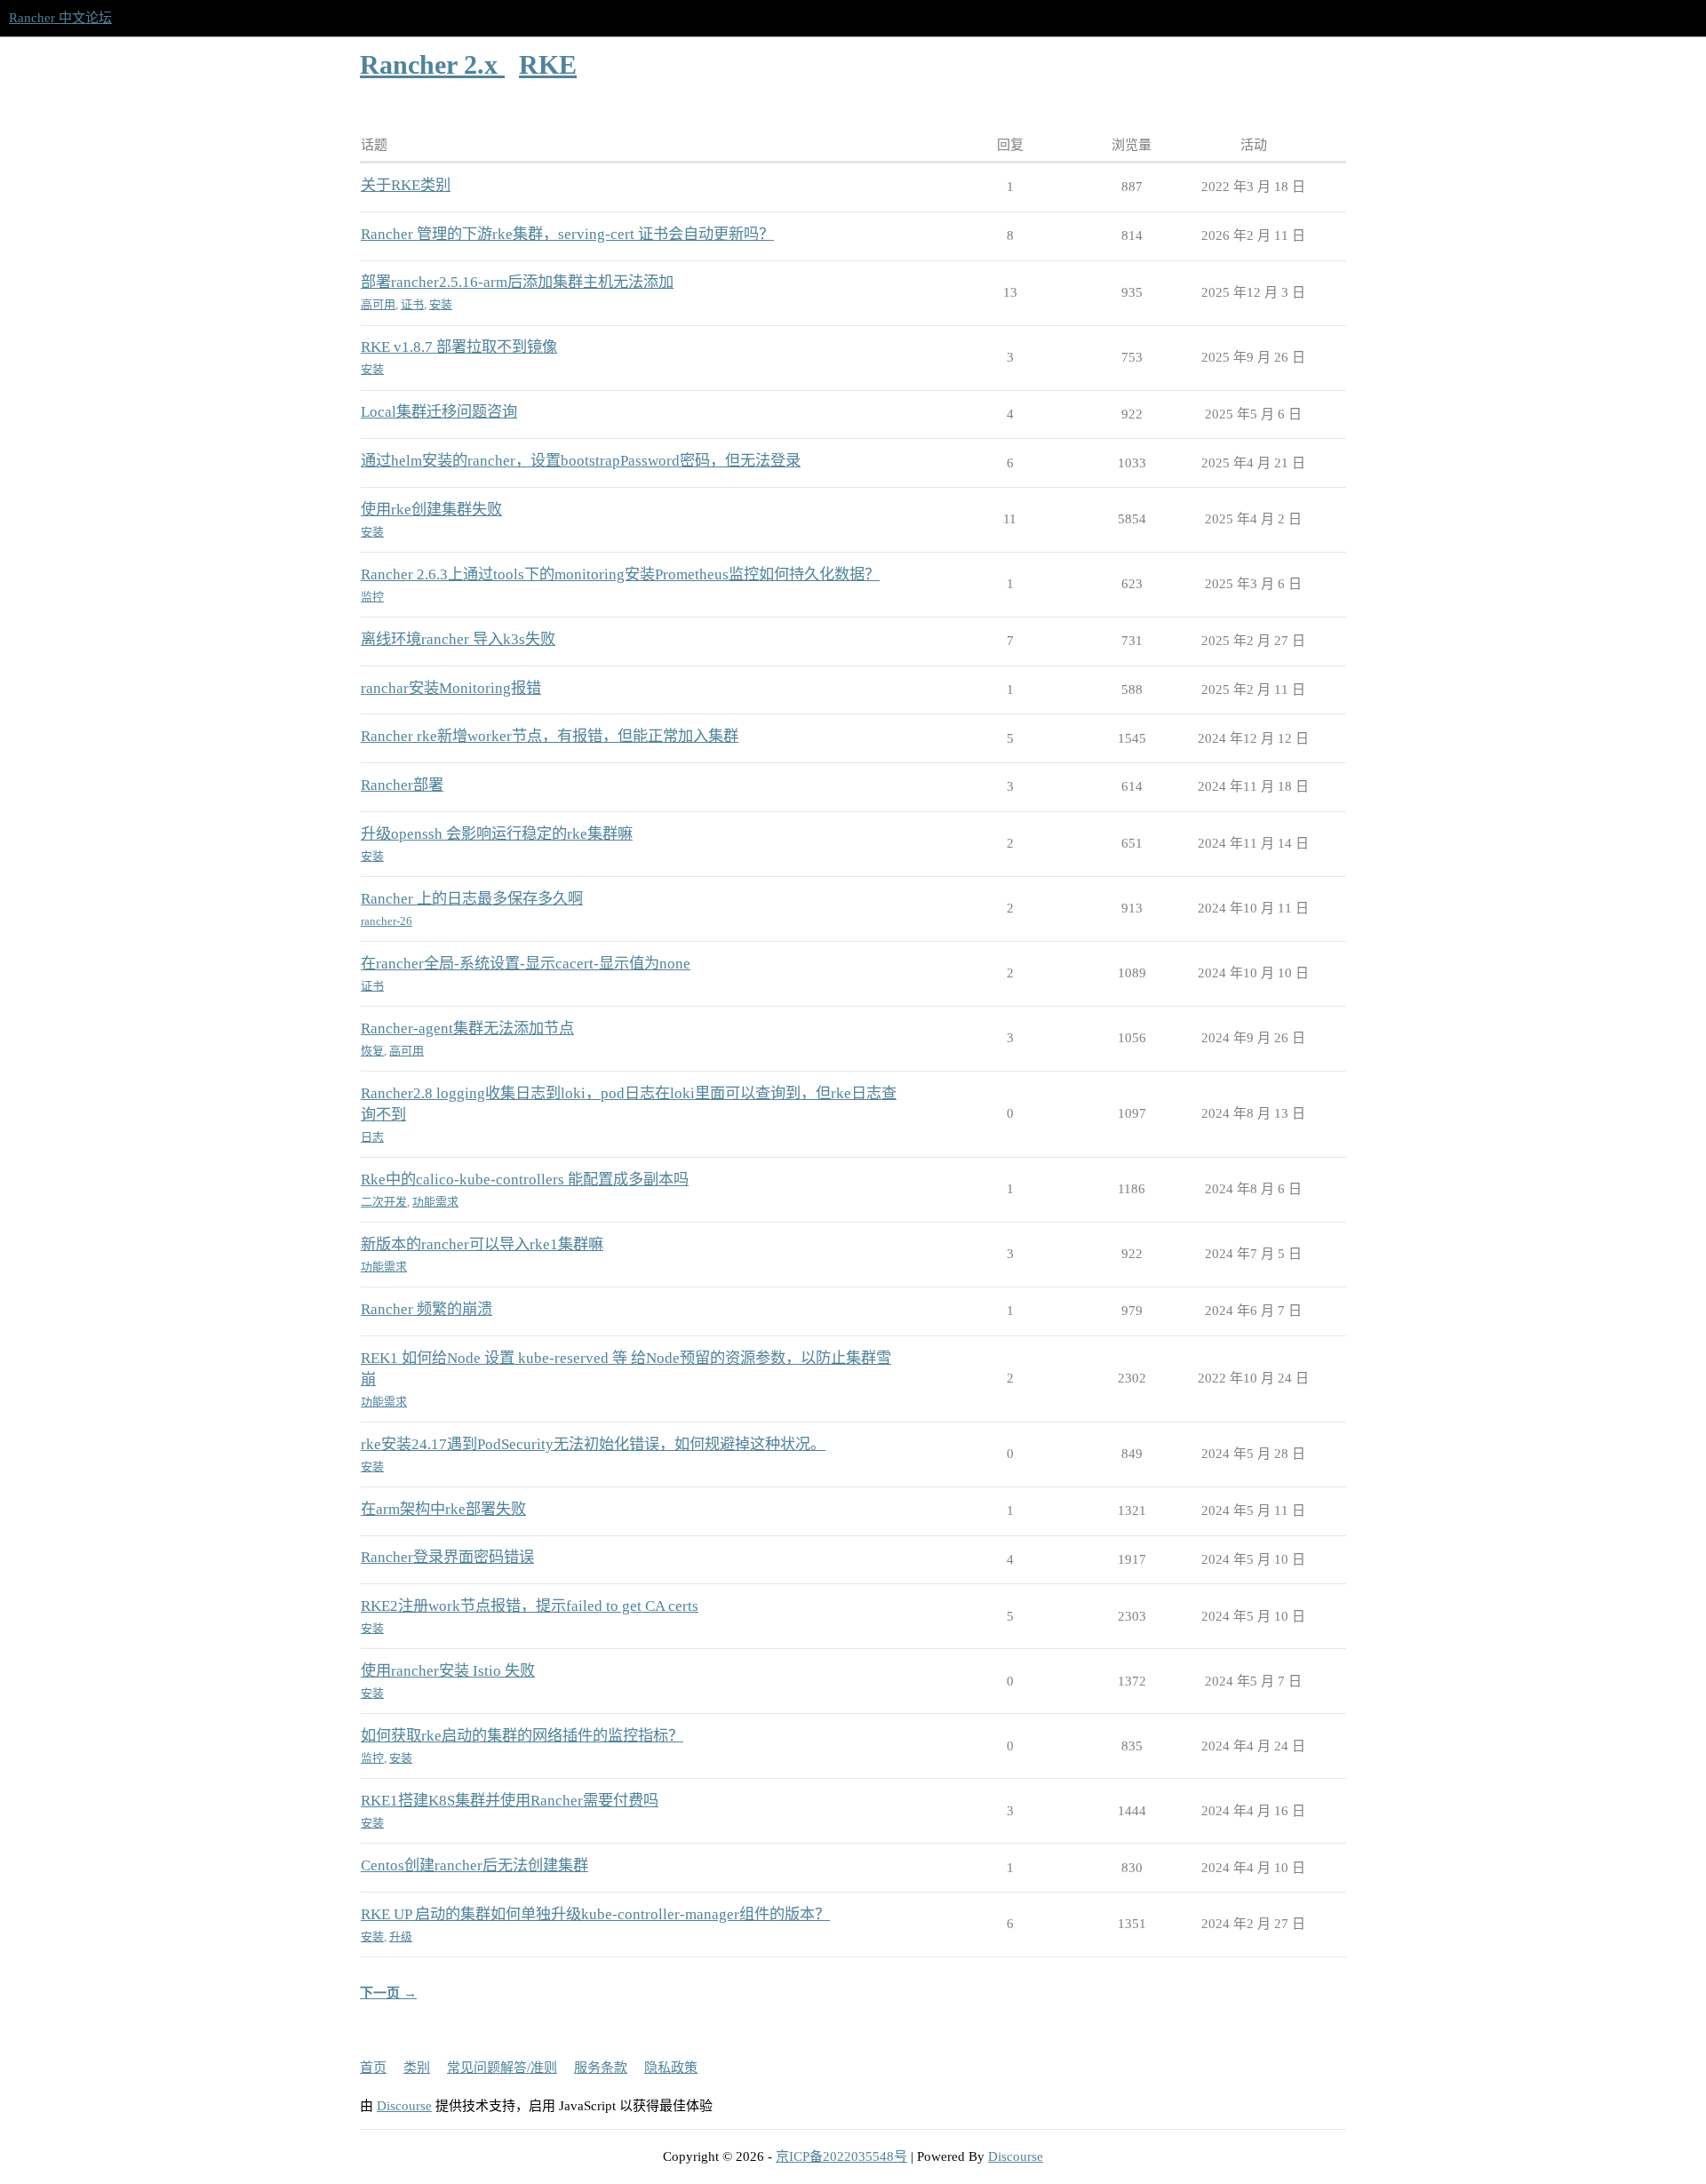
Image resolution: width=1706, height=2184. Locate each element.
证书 (412, 304)
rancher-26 (387, 921)
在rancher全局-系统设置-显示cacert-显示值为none (526, 964)
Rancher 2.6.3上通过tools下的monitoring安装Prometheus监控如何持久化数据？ (620, 574)
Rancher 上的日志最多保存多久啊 (472, 899)
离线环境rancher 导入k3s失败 (458, 639)
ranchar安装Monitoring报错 (451, 688)
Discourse (404, 2106)
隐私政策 (671, 2068)
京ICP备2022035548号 (841, 2156)
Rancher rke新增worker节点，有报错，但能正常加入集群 (550, 736)
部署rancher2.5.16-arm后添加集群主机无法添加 (517, 282)
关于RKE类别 (406, 185)
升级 (401, 1937)
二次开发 (384, 1202)
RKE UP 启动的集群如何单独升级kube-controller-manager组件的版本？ (595, 1914)
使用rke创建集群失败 (431, 510)
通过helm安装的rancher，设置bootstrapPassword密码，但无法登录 (581, 461)
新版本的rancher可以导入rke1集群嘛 (482, 1244)
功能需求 (435, 1202)
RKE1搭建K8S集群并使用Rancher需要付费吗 (510, 1801)
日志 (372, 1137)
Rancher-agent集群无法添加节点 (467, 1028)
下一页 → (388, 1993)
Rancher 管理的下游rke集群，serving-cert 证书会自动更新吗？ (567, 234)
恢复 (372, 1051)
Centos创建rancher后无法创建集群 (474, 1865)
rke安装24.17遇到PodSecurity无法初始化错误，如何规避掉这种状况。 (593, 1444)
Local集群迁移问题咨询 (439, 412)
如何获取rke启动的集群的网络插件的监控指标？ (522, 1736)
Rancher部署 (402, 785)
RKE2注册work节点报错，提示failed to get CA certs (530, 1606)
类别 (417, 2068)
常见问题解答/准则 (502, 2068)
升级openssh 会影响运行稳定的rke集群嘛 (497, 834)
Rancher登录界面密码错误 (447, 1557)
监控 (372, 597)
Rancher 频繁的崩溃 (426, 1309)
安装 (441, 304)
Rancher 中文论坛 (60, 18)
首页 (373, 2068)
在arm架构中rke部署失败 (443, 1509)
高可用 (378, 304)
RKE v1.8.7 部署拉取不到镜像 (459, 347)
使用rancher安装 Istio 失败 (448, 1671)
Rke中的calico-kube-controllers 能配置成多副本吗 (525, 1180)
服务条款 (601, 2068)
